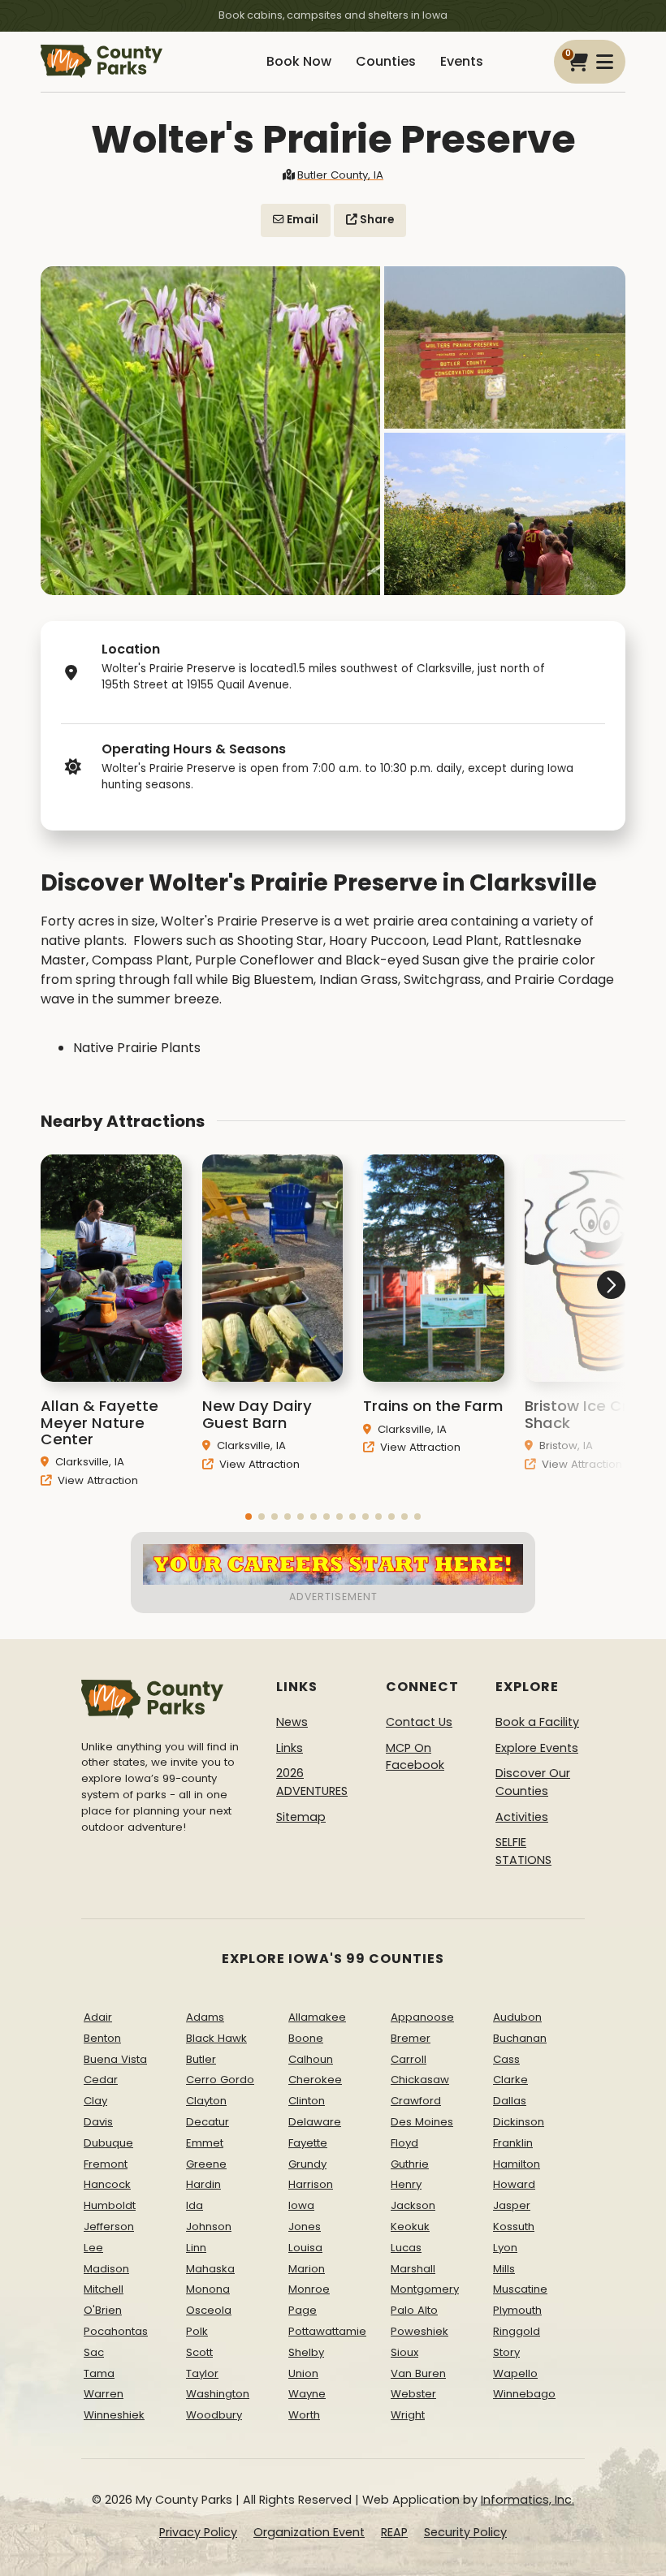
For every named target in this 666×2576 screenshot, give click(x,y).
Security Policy (465, 2532)
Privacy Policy (198, 2532)
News (292, 1722)
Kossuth (514, 2226)
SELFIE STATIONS (523, 1851)
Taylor (202, 2373)
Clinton (307, 2101)
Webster (413, 2394)
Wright (408, 2415)
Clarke (510, 2080)
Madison (106, 2269)
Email (301, 220)
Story (506, 2352)
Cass (506, 2059)
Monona (208, 2289)
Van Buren (418, 2373)
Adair (98, 2017)
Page (303, 2310)
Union (303, 2373)
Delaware (315, 2122)
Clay (95, 2101)
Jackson (413, 2205)
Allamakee (317, 2017)
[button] (249, 1517)
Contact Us (419, 1722)
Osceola (209, 2310)
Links (290, 1748)
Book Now (299, 61)
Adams (205, 2017)
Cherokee (315, 2080)
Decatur (208, 2122)
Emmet (205, 2143)
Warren (104, 2394)
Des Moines (422, 2122)
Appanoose (422, 2017)
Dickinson (519, 2122)
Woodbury (214, 2415)
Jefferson (109, 2226)
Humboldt (110, 2205)
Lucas (406, 2248)
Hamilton (517, 2164)
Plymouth (517, 2310)
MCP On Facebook (415, 1757)
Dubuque (108, 2143)
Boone (306, 2038)
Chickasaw (420, 2080)
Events (462, 61)
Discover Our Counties (533, 1782)
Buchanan (520, 2038)
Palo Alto (414, 2310)
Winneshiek (114, 2415)
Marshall (413, 2269)
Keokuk (410, 2226)
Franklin (513, 2143)
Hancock (107, 2184)
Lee (93, 2248)
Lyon (505, 2248)
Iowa (301, 2205)
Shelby (306, 2352)
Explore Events (537, 1748)
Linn (196, 2248)
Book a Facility (537, 1722)
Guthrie (410, 2164)
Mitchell (104, 2289)
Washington (218, 2394)
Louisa (305, 2248)
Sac (94, 2352)
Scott (199, 2352)
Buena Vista (115, 2059)
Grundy (307, 2164)
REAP (394, 2532)
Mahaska (210, 2269)
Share (376, 220)
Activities (522, 1817)
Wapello (515, 2373)
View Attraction (96, 1480)
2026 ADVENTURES (312, 1782)
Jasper (512, 2205)
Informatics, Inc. (528, 2500)
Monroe (309, 2289)
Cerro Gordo (220, 2080)
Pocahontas (116, 2331)
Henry (406, 2184)
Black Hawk (216, 2038)
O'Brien (103, 2310)
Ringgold (517, 2331)
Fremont (106, 2164)
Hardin (203, 2184)
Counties (386, 61)
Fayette (308, 2143)
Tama (99, 2373)
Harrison (311, 2184)
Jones (305, 2226)
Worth (304, 2415)
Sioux (404, 2352)
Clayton (206, 2101)
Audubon (517, 2017)
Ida (195, 2205)
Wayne (307, 2394)
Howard (514, 2184)
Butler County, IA (340, 175)
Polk (197, 2331)
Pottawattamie (327, 2331)
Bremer (411, 2038)
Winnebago (524, 2394)
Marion (307, 2269)
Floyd (404, 2143)
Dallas (510, 2101)
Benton (102, 2038)
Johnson (209, 2226)
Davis (98, 2122)
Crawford (416, 2101)
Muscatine (520, 2289)
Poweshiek (419, 2331)
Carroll (409, 2059)
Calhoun (311, 2059)
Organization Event (309, 2532)
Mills (504, 2269)
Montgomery (425, 2289)
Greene (206, 2164)
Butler (201, 2059)
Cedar (101, 2080)
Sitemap (301, 1817)
